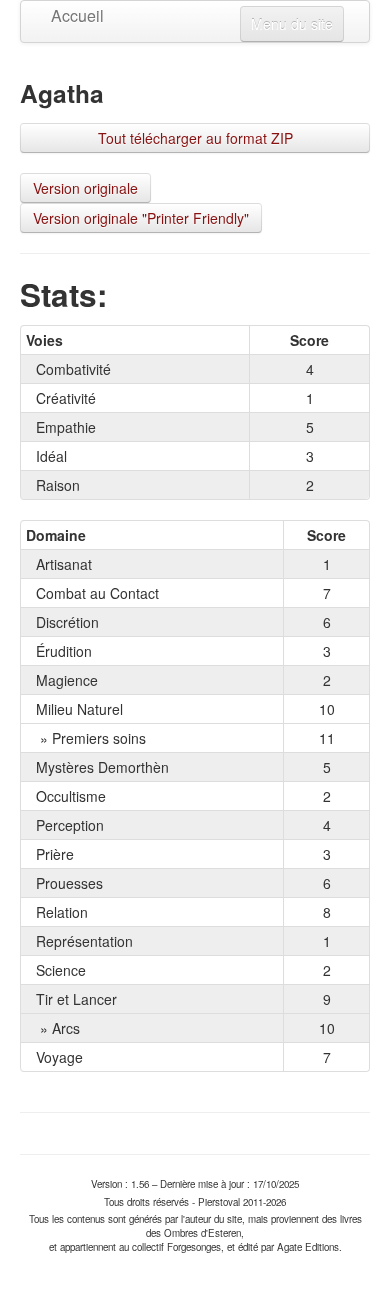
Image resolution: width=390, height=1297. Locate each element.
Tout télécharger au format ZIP (195, 138)
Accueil (66, 15)
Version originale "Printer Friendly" (141, 218)
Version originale (85, 188)
